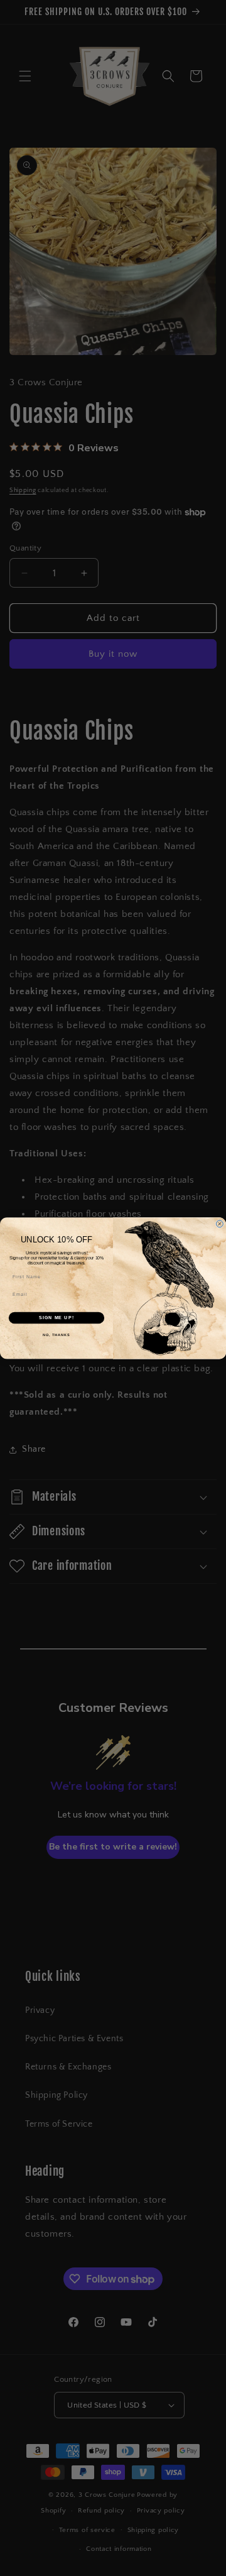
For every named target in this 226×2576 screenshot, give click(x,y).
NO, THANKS (56, 1335)
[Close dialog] (219, 1224)
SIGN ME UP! (56, 1317)
